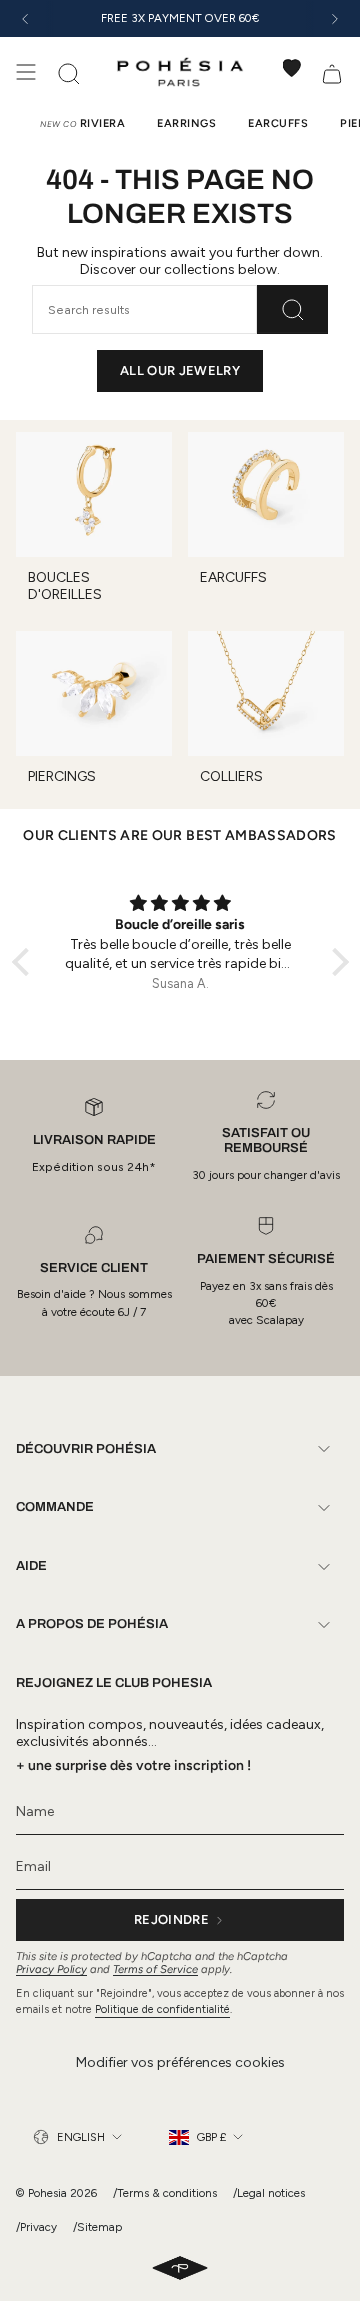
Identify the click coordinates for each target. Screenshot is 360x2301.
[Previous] (25, 19)
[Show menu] (26, 72)
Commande (55, 1507)
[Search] (292, 309)
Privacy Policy (51, 1969)
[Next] (335, 19)
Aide (31, 1566)
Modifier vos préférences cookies (180, 2062)
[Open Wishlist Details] (292, 68)
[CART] (332, 72)
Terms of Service (155, 1969)
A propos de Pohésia (92, 1624)
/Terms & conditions (165, 2193)
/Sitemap (97, 2227)
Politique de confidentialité (162, 2009)
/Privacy (36, 2227)
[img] (180, 904)
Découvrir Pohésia (86, 1449)
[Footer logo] (180, 2269)
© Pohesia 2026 (56, 2193)
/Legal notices (269, 2193)
